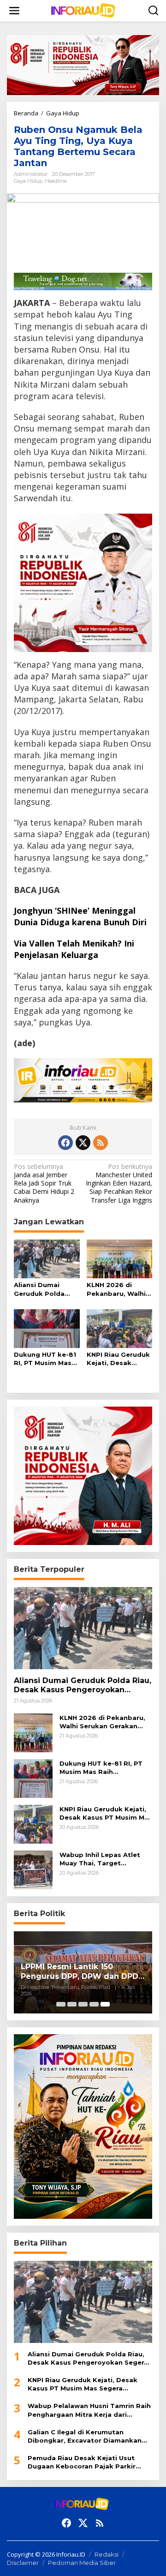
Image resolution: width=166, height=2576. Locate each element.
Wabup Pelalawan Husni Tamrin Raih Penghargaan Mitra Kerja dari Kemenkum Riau (89, 2410)
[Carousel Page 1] (61, 2004)
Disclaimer (23, 2563)
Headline (56, 181)
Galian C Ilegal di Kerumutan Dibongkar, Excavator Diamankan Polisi (85, 2436)
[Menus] (14, 11)
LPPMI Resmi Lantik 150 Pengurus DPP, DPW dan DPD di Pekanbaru (80, 1972)
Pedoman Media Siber (82, 2563)
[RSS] (101, 1143)
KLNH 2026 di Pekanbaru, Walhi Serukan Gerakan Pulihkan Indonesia (119, 1289)
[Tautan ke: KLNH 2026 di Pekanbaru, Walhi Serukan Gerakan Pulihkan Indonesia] (33, 1732)
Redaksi (107, 2554)
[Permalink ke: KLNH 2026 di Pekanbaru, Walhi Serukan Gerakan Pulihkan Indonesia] (120, 1258)
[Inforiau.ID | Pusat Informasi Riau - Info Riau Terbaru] (85, 10)
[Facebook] (65, 1143)
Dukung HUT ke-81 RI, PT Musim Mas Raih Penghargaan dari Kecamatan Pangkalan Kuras (45, 1359)
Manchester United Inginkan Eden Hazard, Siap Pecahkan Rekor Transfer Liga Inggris (119, 1183)
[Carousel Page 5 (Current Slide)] (105, 2004)
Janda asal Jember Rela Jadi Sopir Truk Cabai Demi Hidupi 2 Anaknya (44, 1183)
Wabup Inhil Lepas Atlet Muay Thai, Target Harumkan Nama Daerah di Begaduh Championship (104, 1859)
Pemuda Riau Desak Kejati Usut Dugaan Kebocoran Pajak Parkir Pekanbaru (82, 2462)
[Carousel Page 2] (72, 2004)
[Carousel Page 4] (94, 2004)
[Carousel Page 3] (83, 2004)
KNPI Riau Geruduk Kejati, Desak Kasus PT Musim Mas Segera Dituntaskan (118, 1359)
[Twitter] (83, 1143)
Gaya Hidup (28, 181)
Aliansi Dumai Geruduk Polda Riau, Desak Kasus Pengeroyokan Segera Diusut (45, 1289)
